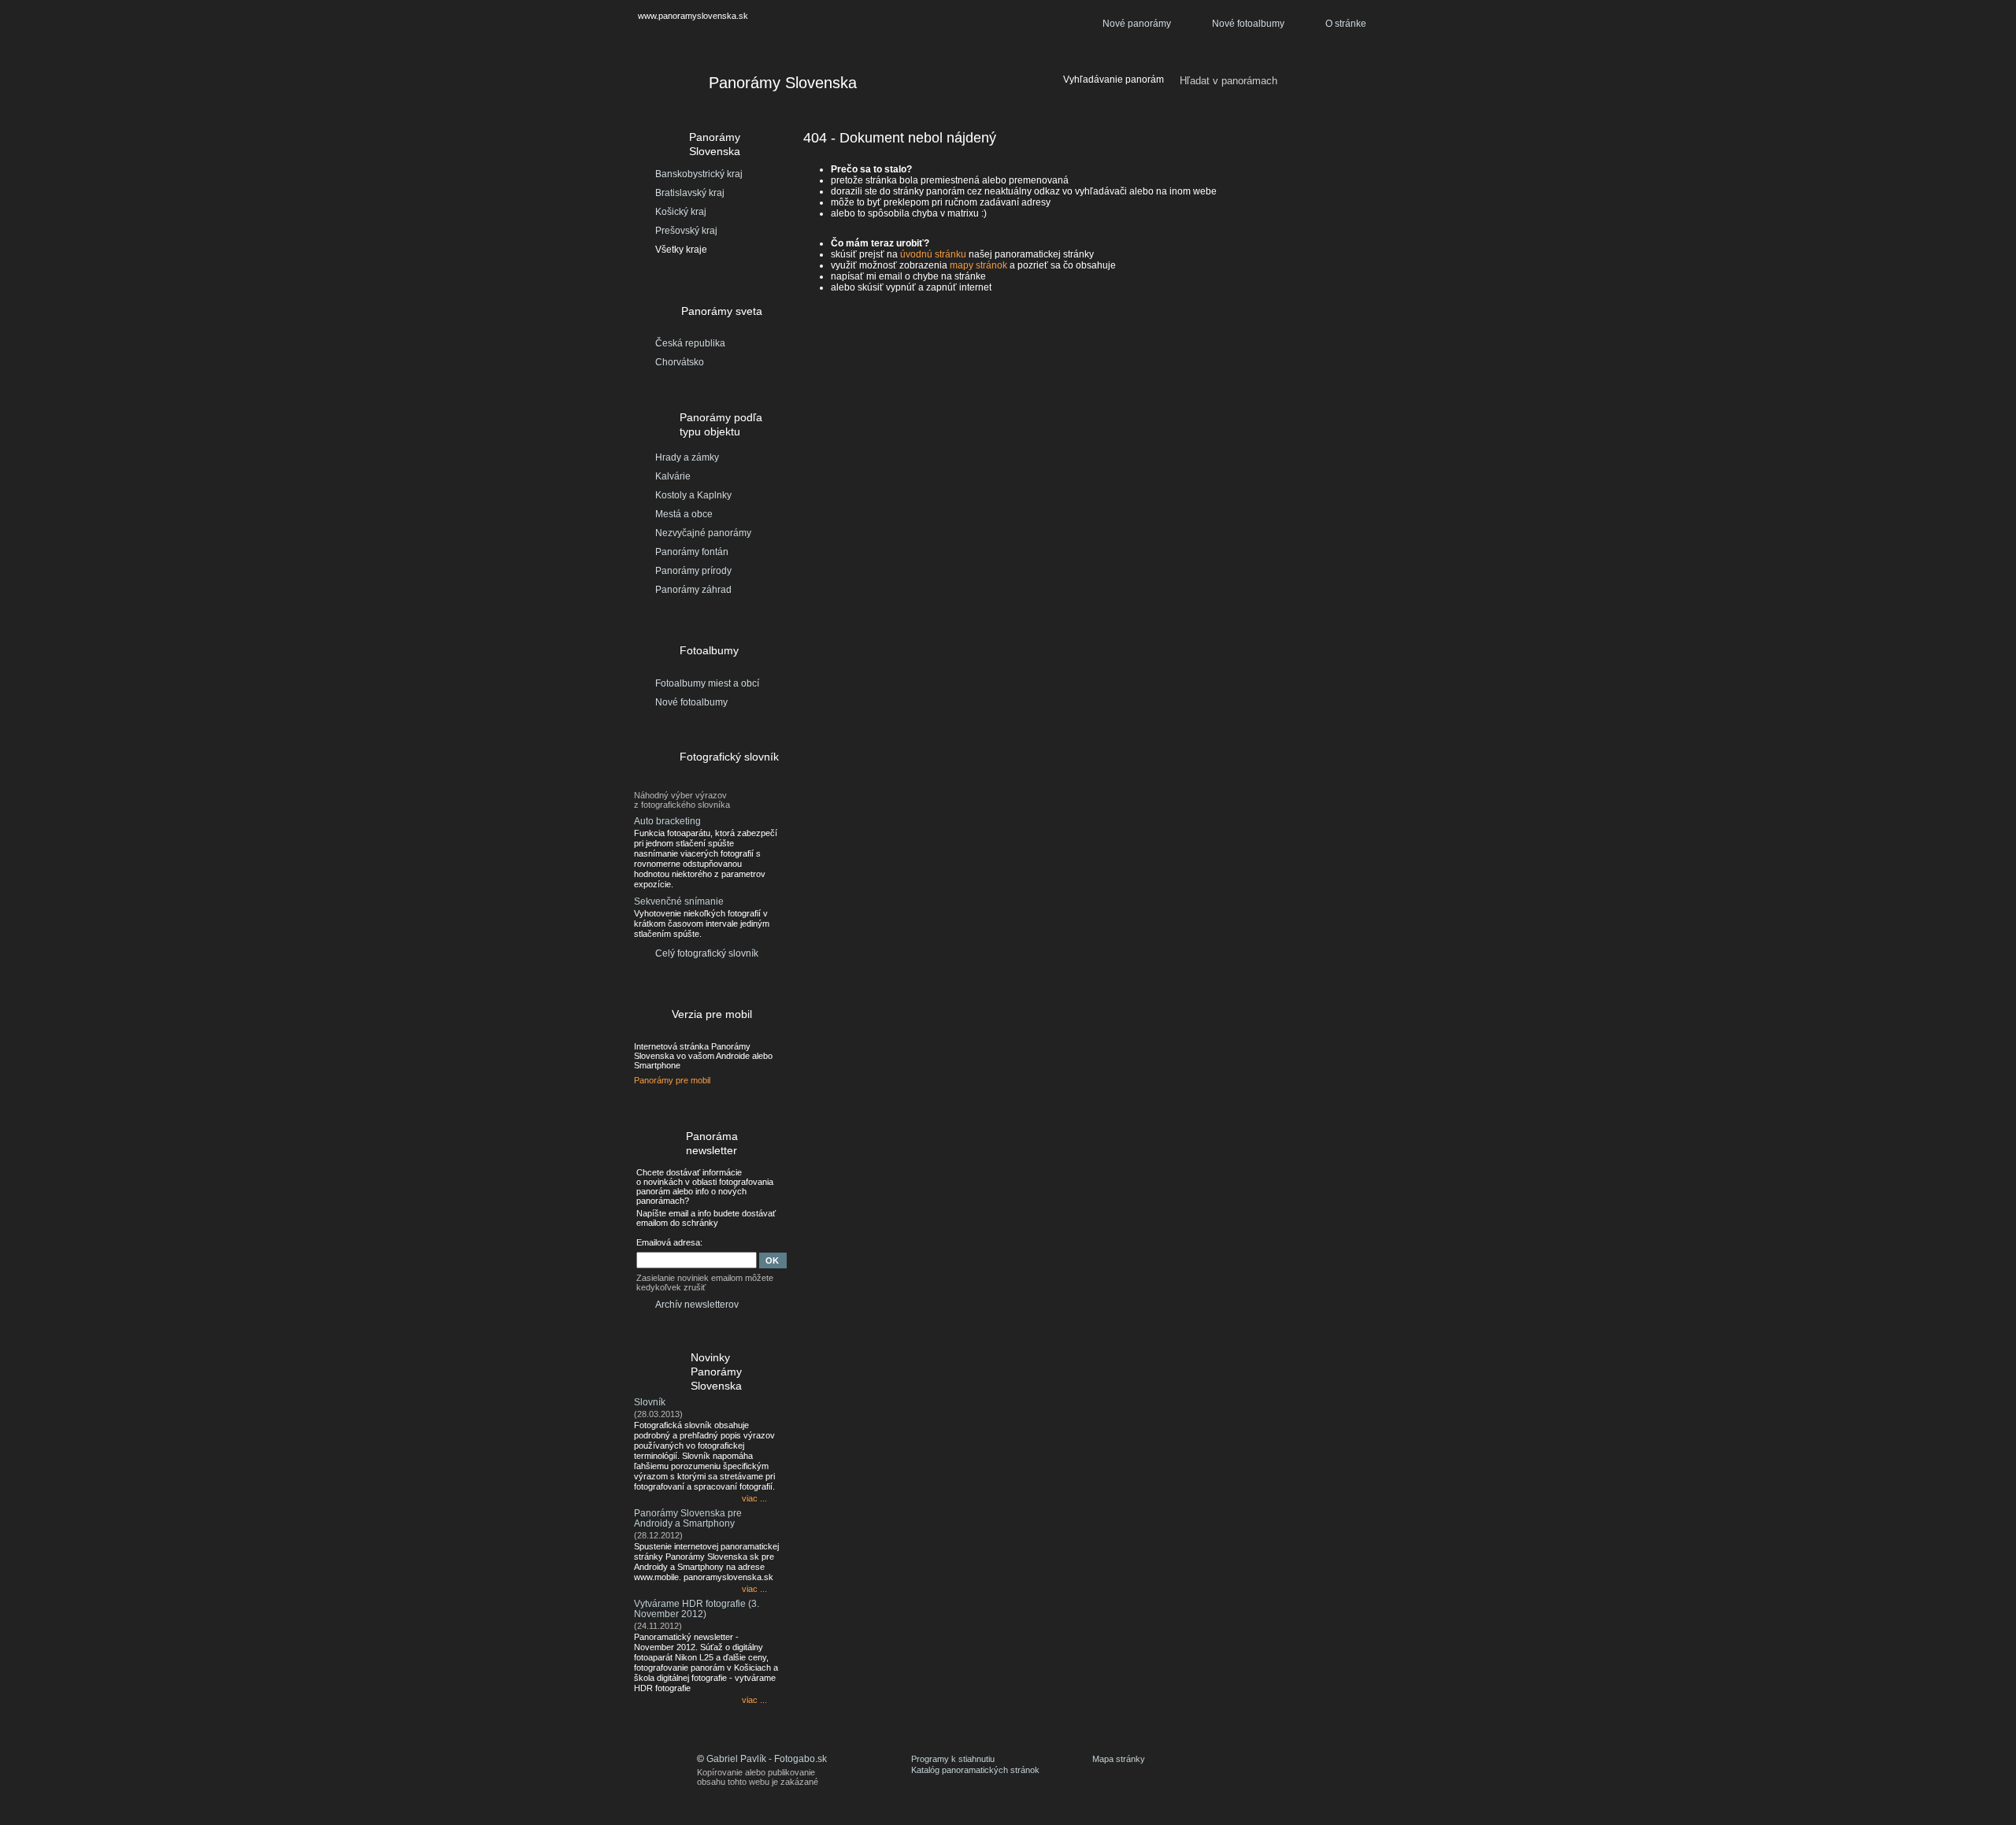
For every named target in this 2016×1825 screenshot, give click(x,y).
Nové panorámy (1137, 24)
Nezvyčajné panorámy (703, 533)
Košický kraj (681, 212)
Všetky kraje (681, 250)
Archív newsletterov (697, 1305)
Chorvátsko (680, 362)
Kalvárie (673, 476)
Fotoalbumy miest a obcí (707, 683)
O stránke (1346, 24)
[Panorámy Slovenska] (662, 85)
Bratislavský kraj (690, 193)
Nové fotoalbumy (1248, 24)
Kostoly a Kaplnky (693, 495)
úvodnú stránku (933, 254)
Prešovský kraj (686, 231)
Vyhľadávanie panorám (1114, 80)
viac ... (754, 1498)
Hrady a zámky (687, 457)
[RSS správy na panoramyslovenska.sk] (1335, 1769)
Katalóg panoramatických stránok (975, 1770)
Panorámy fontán (692, 552)
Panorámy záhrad (693, 590)
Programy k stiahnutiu (953, 1759)
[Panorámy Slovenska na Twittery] (1311, 1769)
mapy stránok (978, 265)
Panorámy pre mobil (672, 1080)
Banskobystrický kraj (699, 174)
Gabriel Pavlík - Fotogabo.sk (767, 1759)
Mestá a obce (684, 514)
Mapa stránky (1119, 1759)
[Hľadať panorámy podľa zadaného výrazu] (1359, 81)
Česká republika (690, 343)
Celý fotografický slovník (707, 953)
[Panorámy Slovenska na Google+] (1358, 1769)
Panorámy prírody (693, 571)
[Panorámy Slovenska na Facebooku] (1288, 1769)
